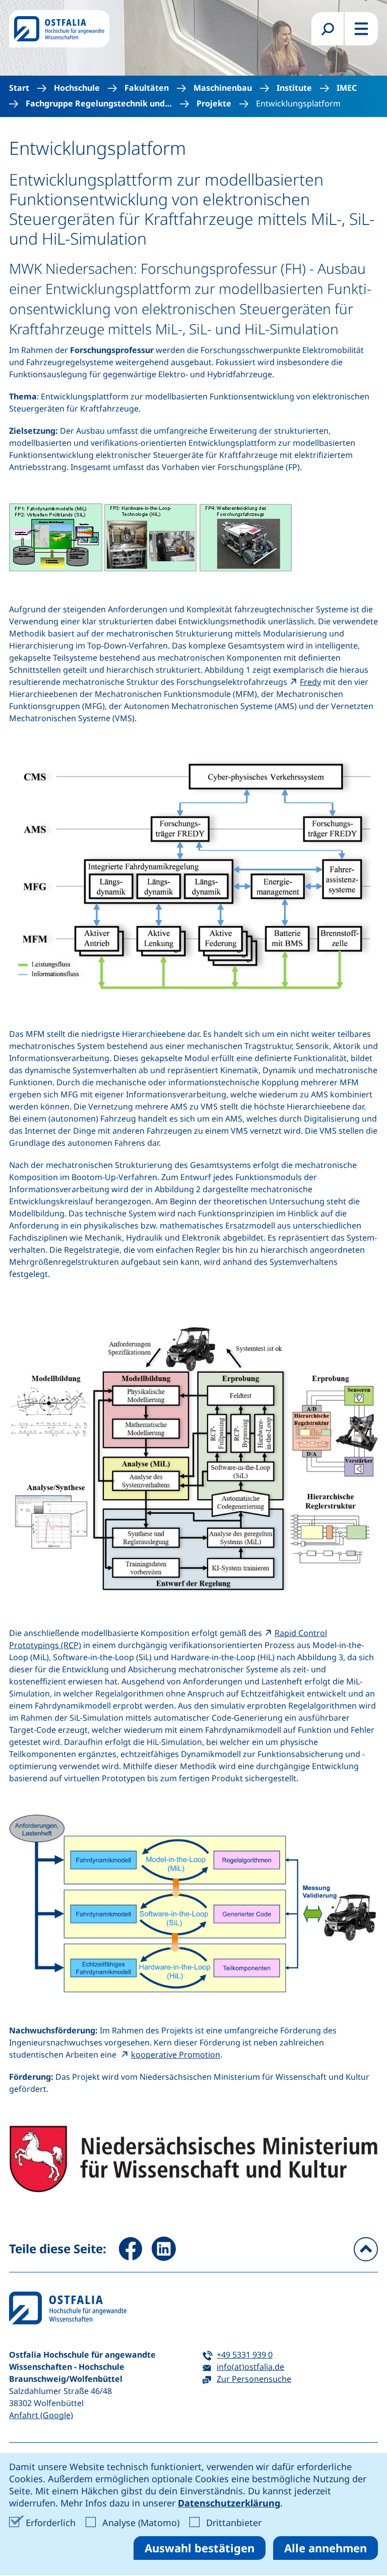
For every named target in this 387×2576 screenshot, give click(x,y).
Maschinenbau (223, 88)
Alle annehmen (326, 2548)
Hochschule (77, 88)
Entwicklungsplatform (298, 104)
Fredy (310, 682)
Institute (294, 88)
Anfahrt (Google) (41, 2415)
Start (19, 88)
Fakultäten (147, 88)
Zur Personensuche (254, 2379)
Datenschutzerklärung (229, 2503)
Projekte (214, 104)
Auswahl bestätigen (200, 2548)
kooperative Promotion (176, 2055)
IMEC (347, 88)
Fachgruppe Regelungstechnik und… (99, 104)
